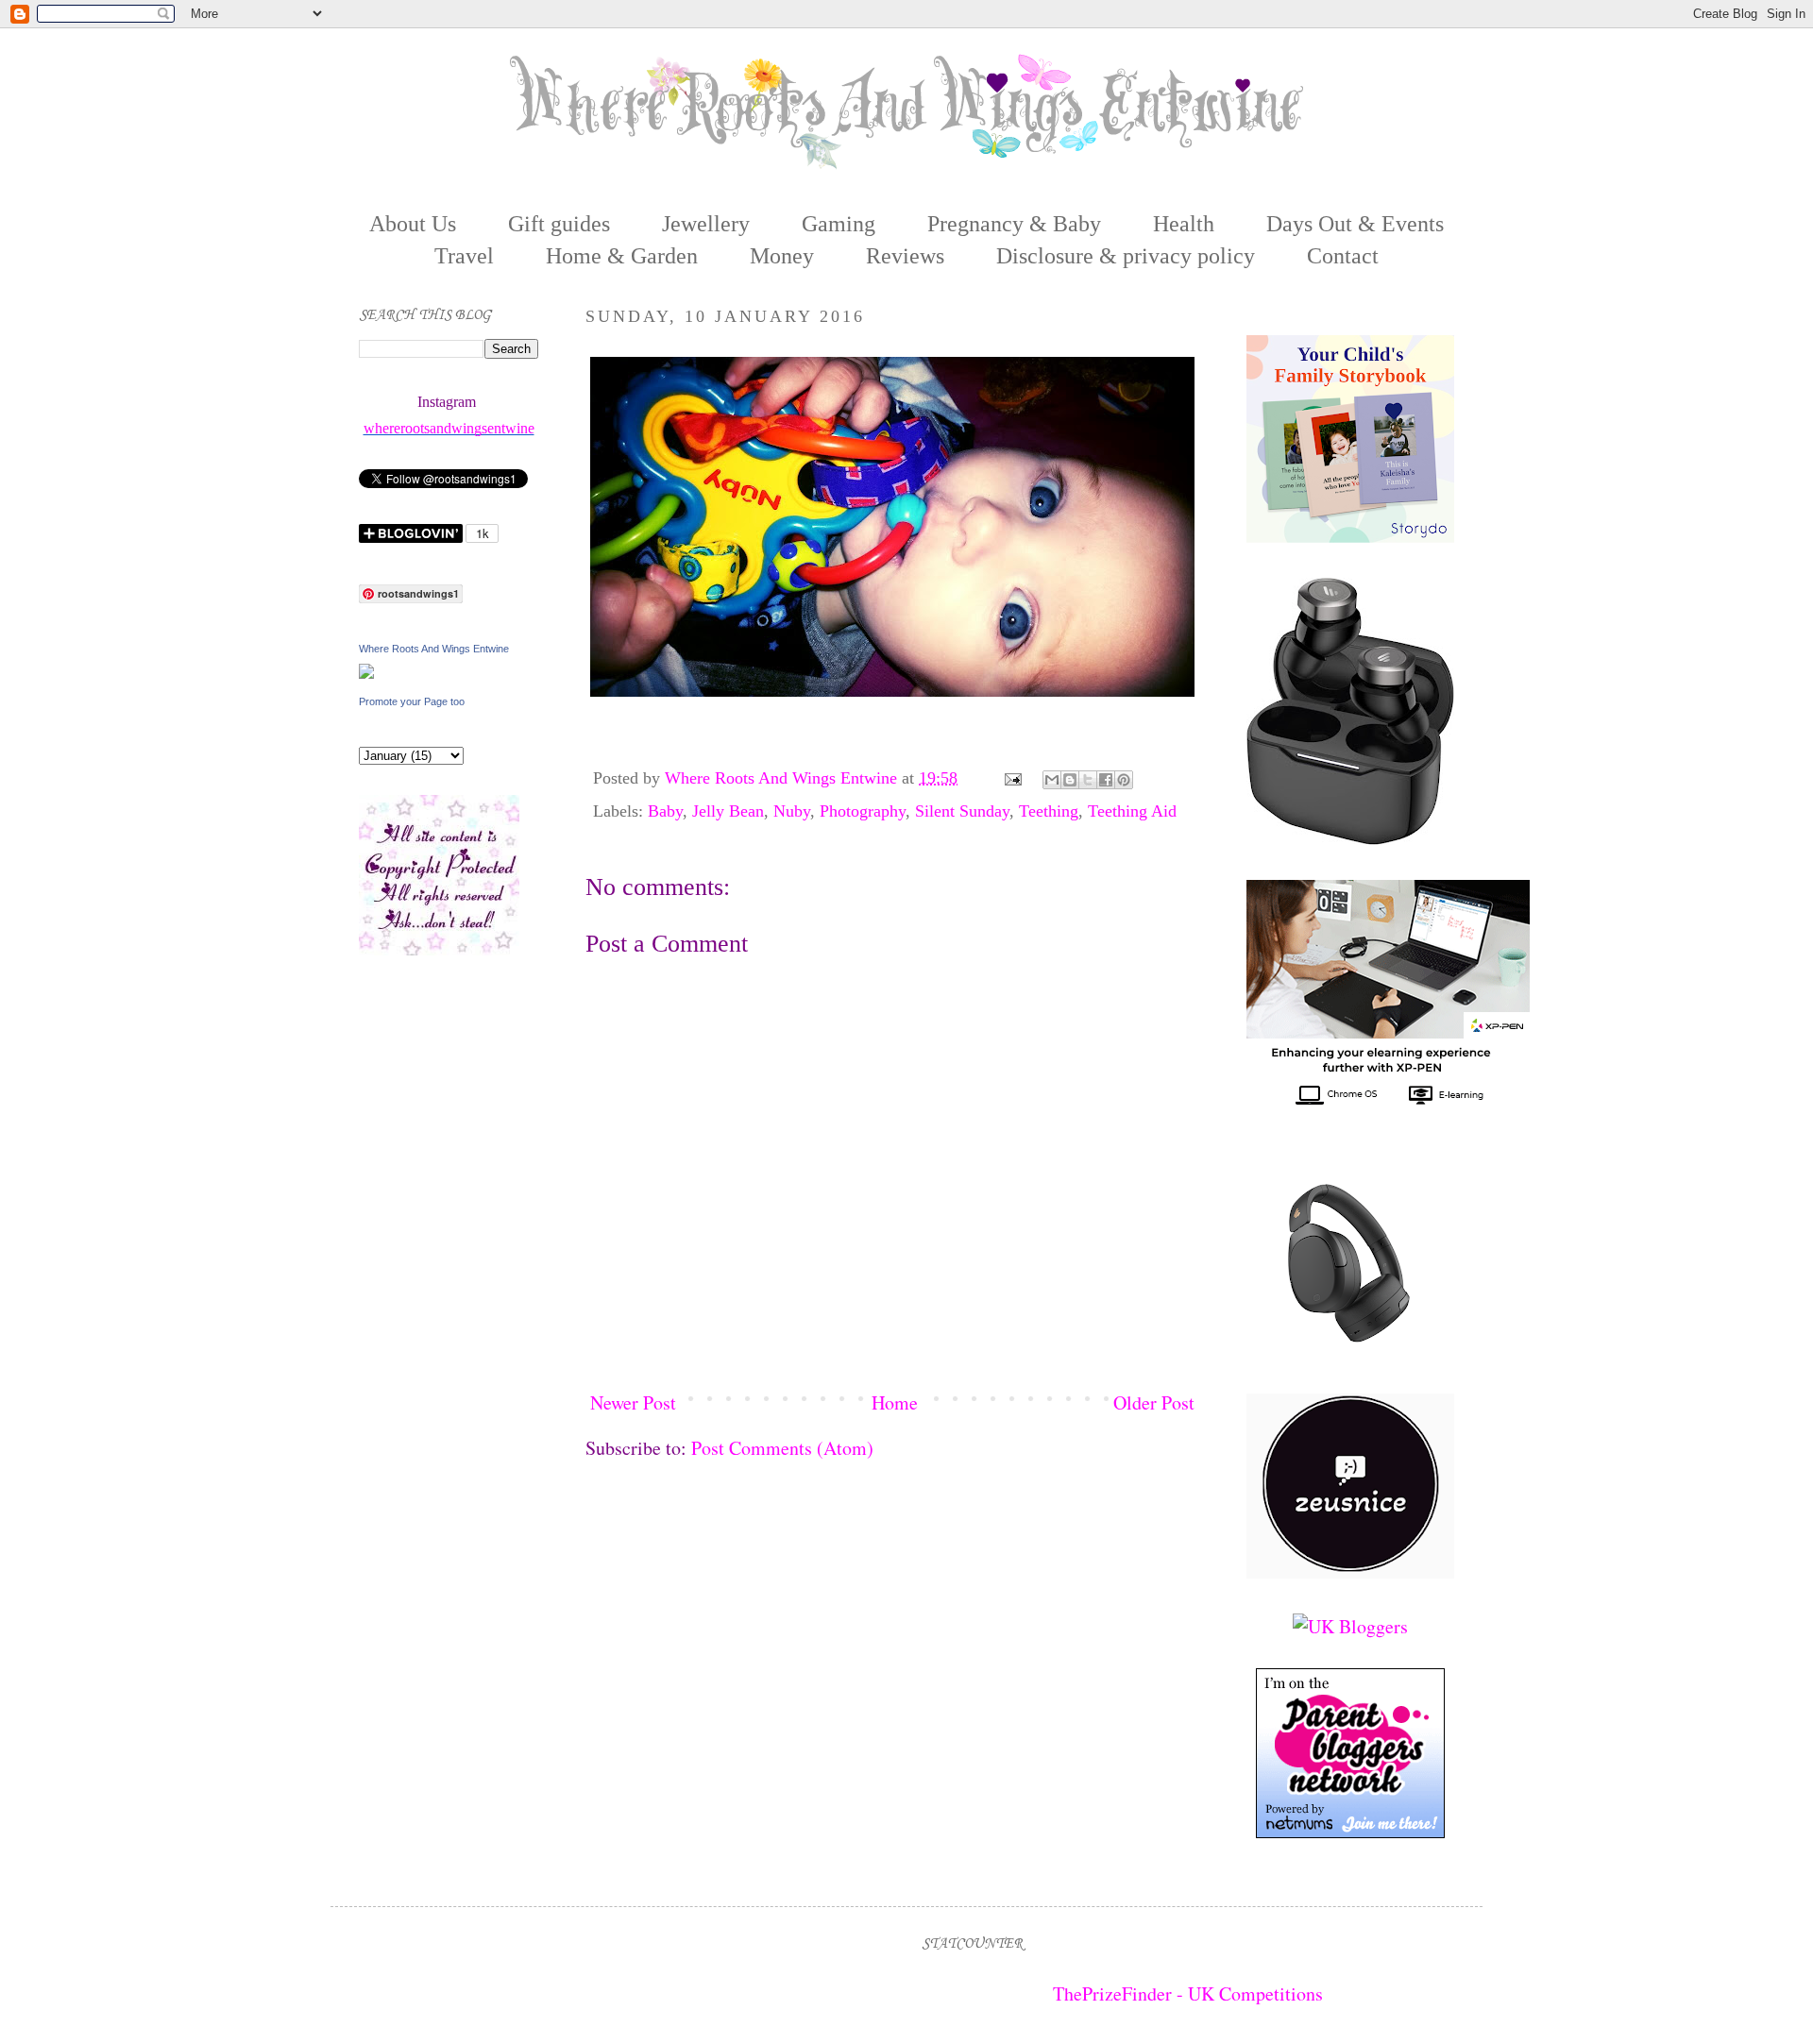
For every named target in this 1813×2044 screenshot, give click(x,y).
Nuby (792, 811)
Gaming (839, 224)
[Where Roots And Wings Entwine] (366, 672)
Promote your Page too (412, 701)
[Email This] (1052, 780)
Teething (1049, 811)
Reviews (905, 256)
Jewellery (706, 224)
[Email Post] (1011, 778)
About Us (413, 224)
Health (1184, 224)
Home (895, 1402)
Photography (863, 811)
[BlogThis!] (1070, 780)
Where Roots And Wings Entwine (783, 778)
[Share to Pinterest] (1124, 780)
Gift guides (559, 224)
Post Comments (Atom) (782, 1448)
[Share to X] (1088, 780)
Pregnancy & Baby (1014, 224)
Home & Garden (622, 256)
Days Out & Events (1355, 224)
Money (782, 256)
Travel (464, 256)
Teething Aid (1132, 811)
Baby (665, 811)
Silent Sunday (962, 811)
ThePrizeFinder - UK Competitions (1188, 1993)
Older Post (1154, 1402)
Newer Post (633, 1402)
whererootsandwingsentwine (449, 428)
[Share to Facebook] (1106, 780)
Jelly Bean (728, 811)
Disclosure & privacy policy (1126, 256)
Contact (1343, 256)
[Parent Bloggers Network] (1350, 1831)
